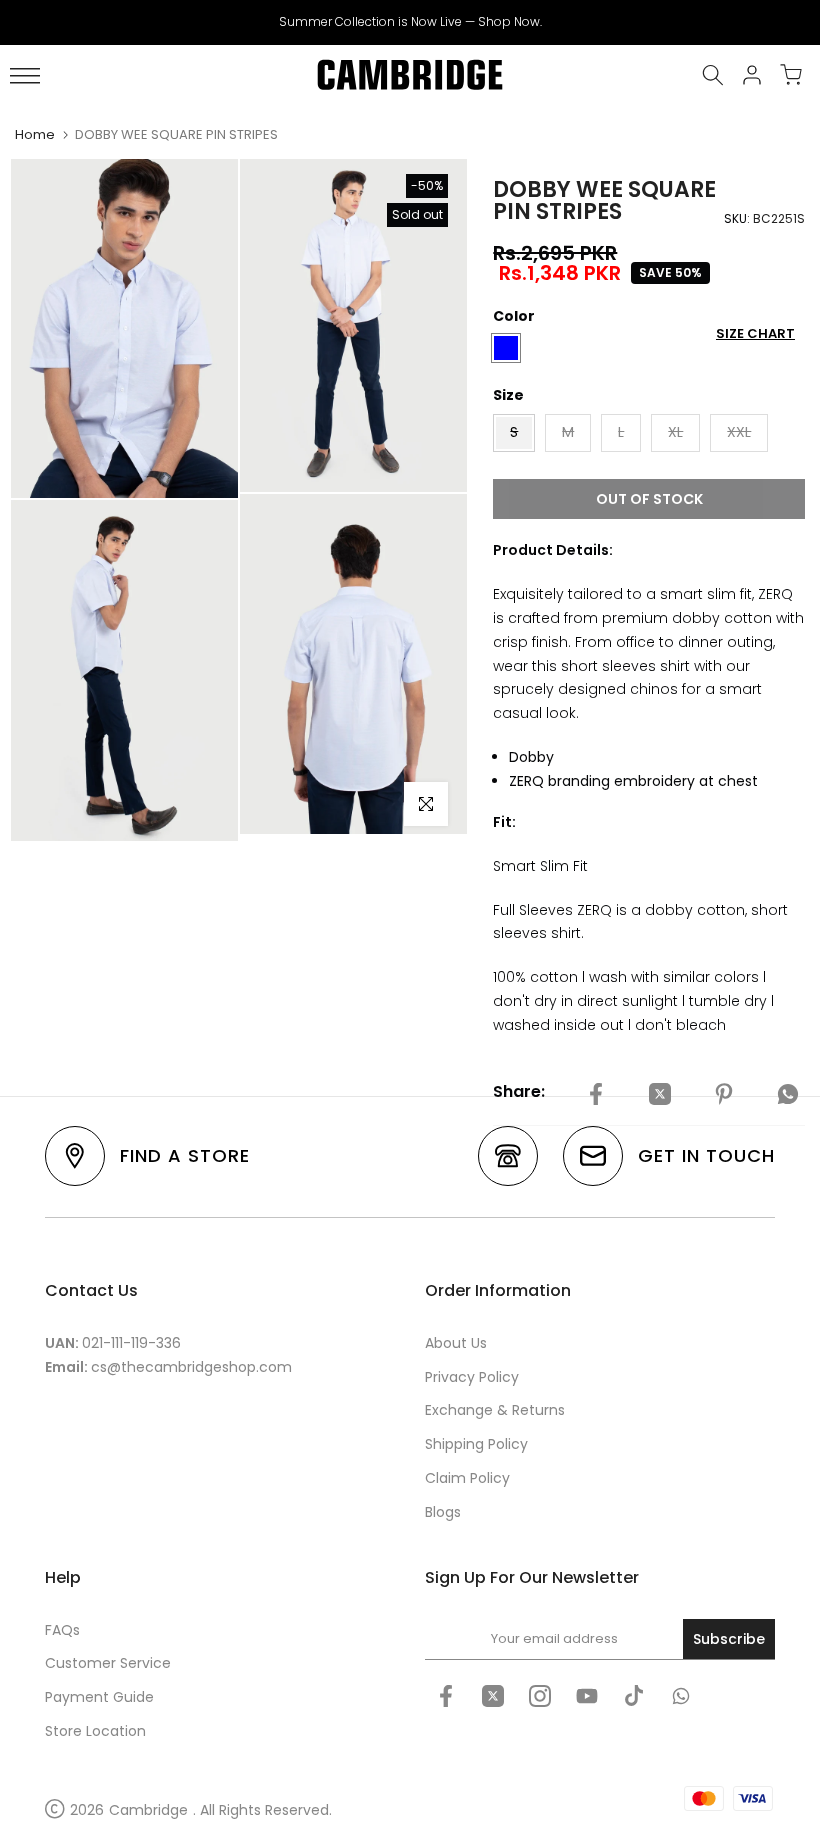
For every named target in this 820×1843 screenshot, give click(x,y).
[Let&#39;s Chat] (681, 1696)
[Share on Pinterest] (724, 1095)
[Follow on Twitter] (493, 1696)
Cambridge (148, 1810)
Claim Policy (467, 1478)
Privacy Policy (472, 1377)
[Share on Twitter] (660, 1095)
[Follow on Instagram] (540, 1696)
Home (35, 134)
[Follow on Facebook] (446, 1696)
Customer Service (108, 1663)
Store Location (95, 1731)
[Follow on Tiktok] (634, 1696)
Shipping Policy (476, 1444)
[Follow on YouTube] (587, 1696)
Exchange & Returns (495, 1410)
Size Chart (755, 333)
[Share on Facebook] (596, 1095)
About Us (456, 1343)
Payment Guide (99, 1697)
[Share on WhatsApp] (788, 1095)
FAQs (62, 1630)
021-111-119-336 (131, 1343)
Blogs (443, 1512)
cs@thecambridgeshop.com (191, 1367)
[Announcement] (410, 22)
